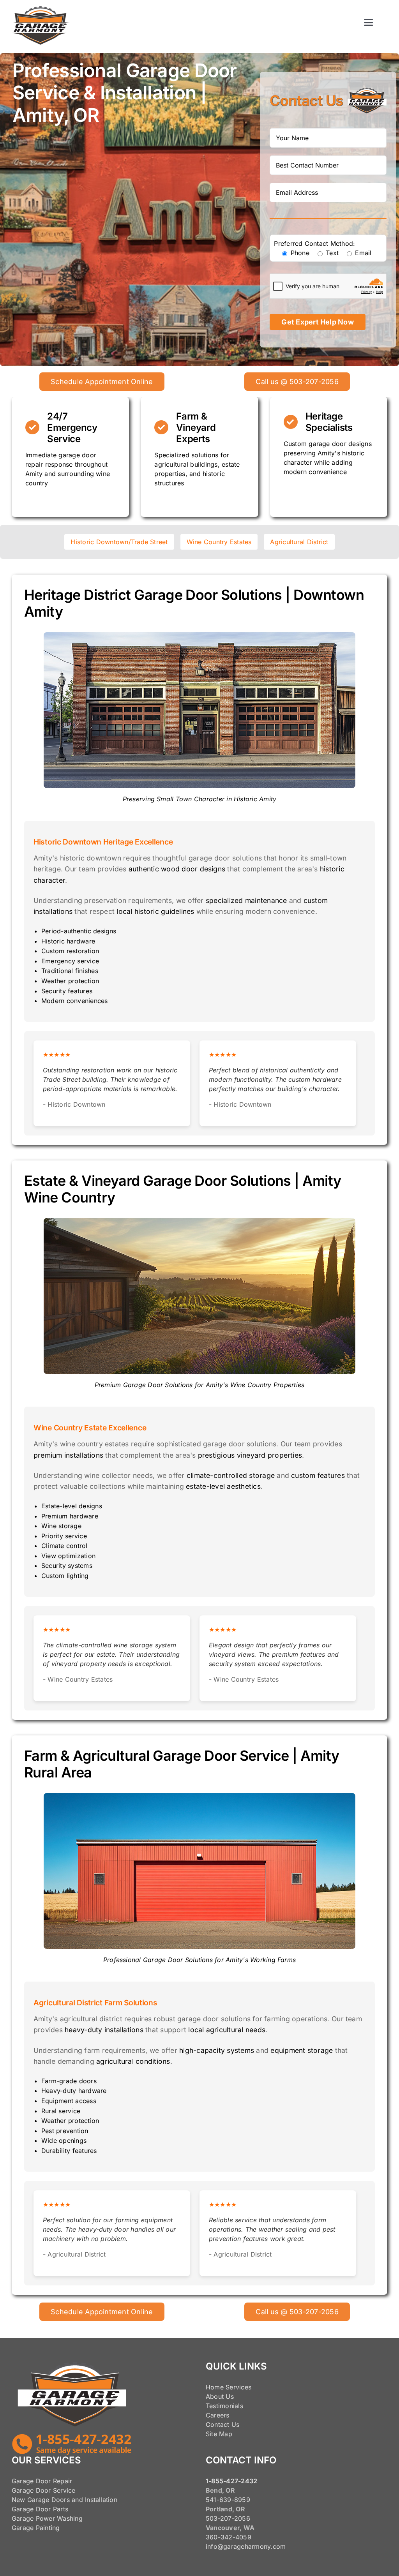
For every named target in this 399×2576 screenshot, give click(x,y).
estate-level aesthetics (223, 1486)
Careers (218, 2415)
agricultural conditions (133, 2061)
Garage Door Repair (42, 2481)
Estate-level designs (72, 1506)
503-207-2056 (228, 2518)
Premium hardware (70, 1516)
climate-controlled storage (231, 1475)
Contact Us (222, 2424)
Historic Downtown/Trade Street (119, 542)
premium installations (68, 1455)
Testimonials (224, 2406)
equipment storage (302, 2050)
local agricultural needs (227, 2030)
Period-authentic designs (79, 931)
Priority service (64, 1536)
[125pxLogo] (41, 9)
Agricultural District (299, 542)
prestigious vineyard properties (250, 1455)
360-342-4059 (229, 2537)
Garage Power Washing (47, 2518)
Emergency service (70, 961)
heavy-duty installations (104, 2030)
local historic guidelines (155, 911)
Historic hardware (68, 941)
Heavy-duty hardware (74, 2091)
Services (238, 2387)
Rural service (61, 2111)
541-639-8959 (228, 2500)
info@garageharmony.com (246, 2546)
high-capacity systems (217, 2050)
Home (215, 2387)
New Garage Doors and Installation (64, 2500)
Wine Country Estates (219, 542)
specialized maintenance (246, 900)
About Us (220, 2396)
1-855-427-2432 (231, 2481)
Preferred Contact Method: (314, 243)
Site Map (219, 2434)
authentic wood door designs (177, 869)
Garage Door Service (44, 2490)
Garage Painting (36, 2528)
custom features (318, 1475)
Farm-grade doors (69, 2081)
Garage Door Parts (40, 2509)
